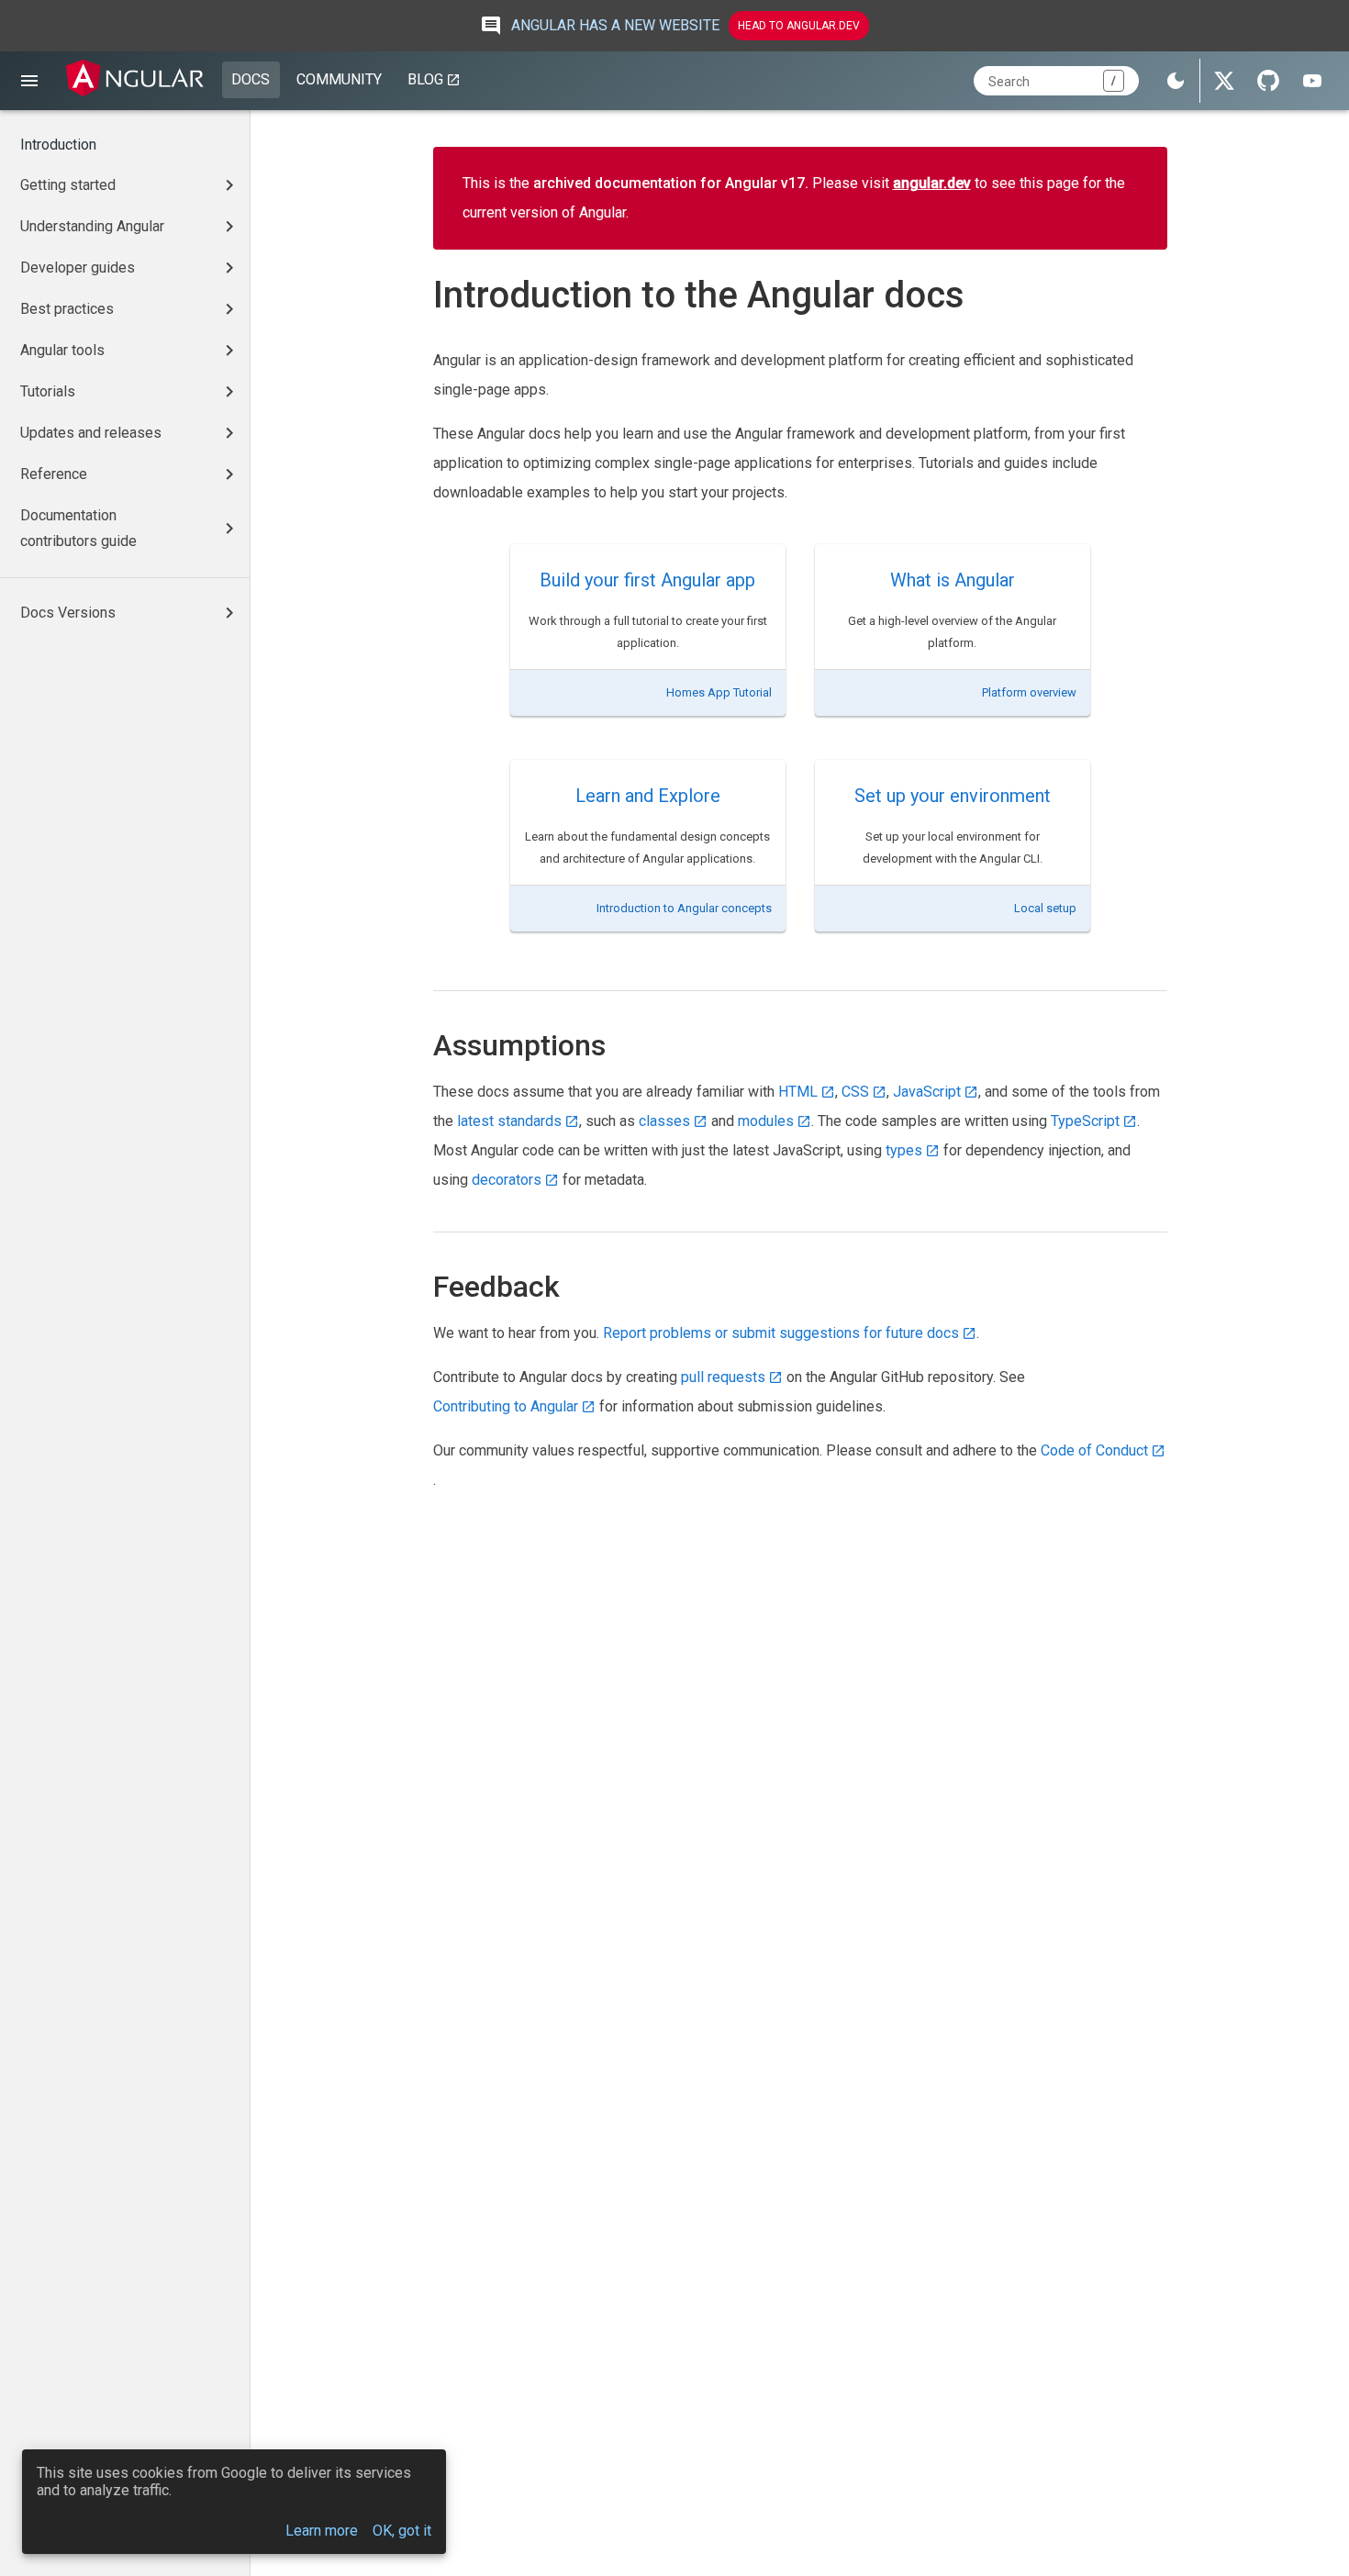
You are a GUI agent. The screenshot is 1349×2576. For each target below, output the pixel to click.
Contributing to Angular (506, 1406)
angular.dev (932, 183)
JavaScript (927, 1092)
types (904, 1150)
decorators (507, 1180)
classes (664, 1121)
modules (766, 1121)
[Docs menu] (29, 81)
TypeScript (1085, 1121)
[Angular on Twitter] (1224, 81)
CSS (855, 1092)
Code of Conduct (1094, 1450)
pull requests (723, 1377)
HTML (798, 1092)
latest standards (509, 1121)
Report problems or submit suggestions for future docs (781, 1333)
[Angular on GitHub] (1268, 81)
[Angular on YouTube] (1312, 81)
